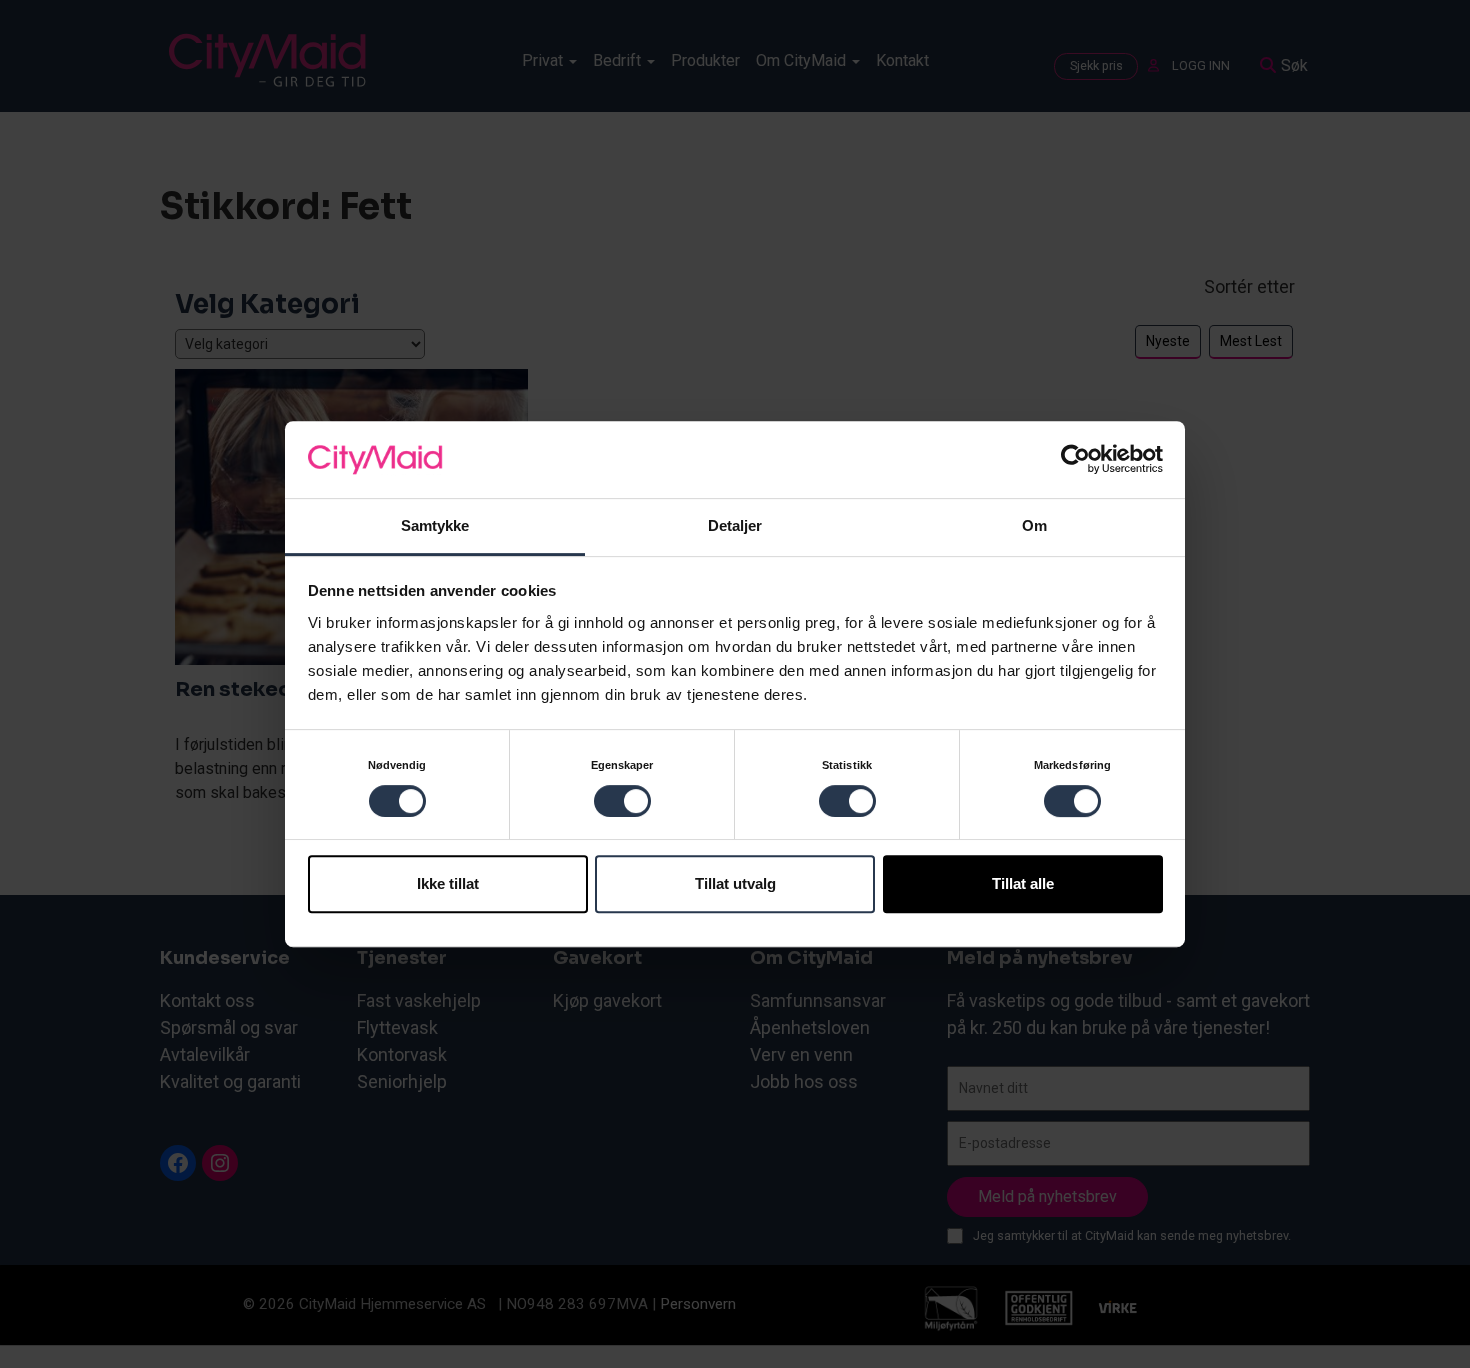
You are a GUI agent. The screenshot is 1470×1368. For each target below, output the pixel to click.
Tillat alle (1023, 883)
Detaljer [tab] (735, 525)
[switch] (622, 801)
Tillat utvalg (735, 883)
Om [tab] (1034, 525)
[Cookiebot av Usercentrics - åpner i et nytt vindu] (1075, 460)
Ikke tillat (448, 883)
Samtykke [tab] (435, 525)
